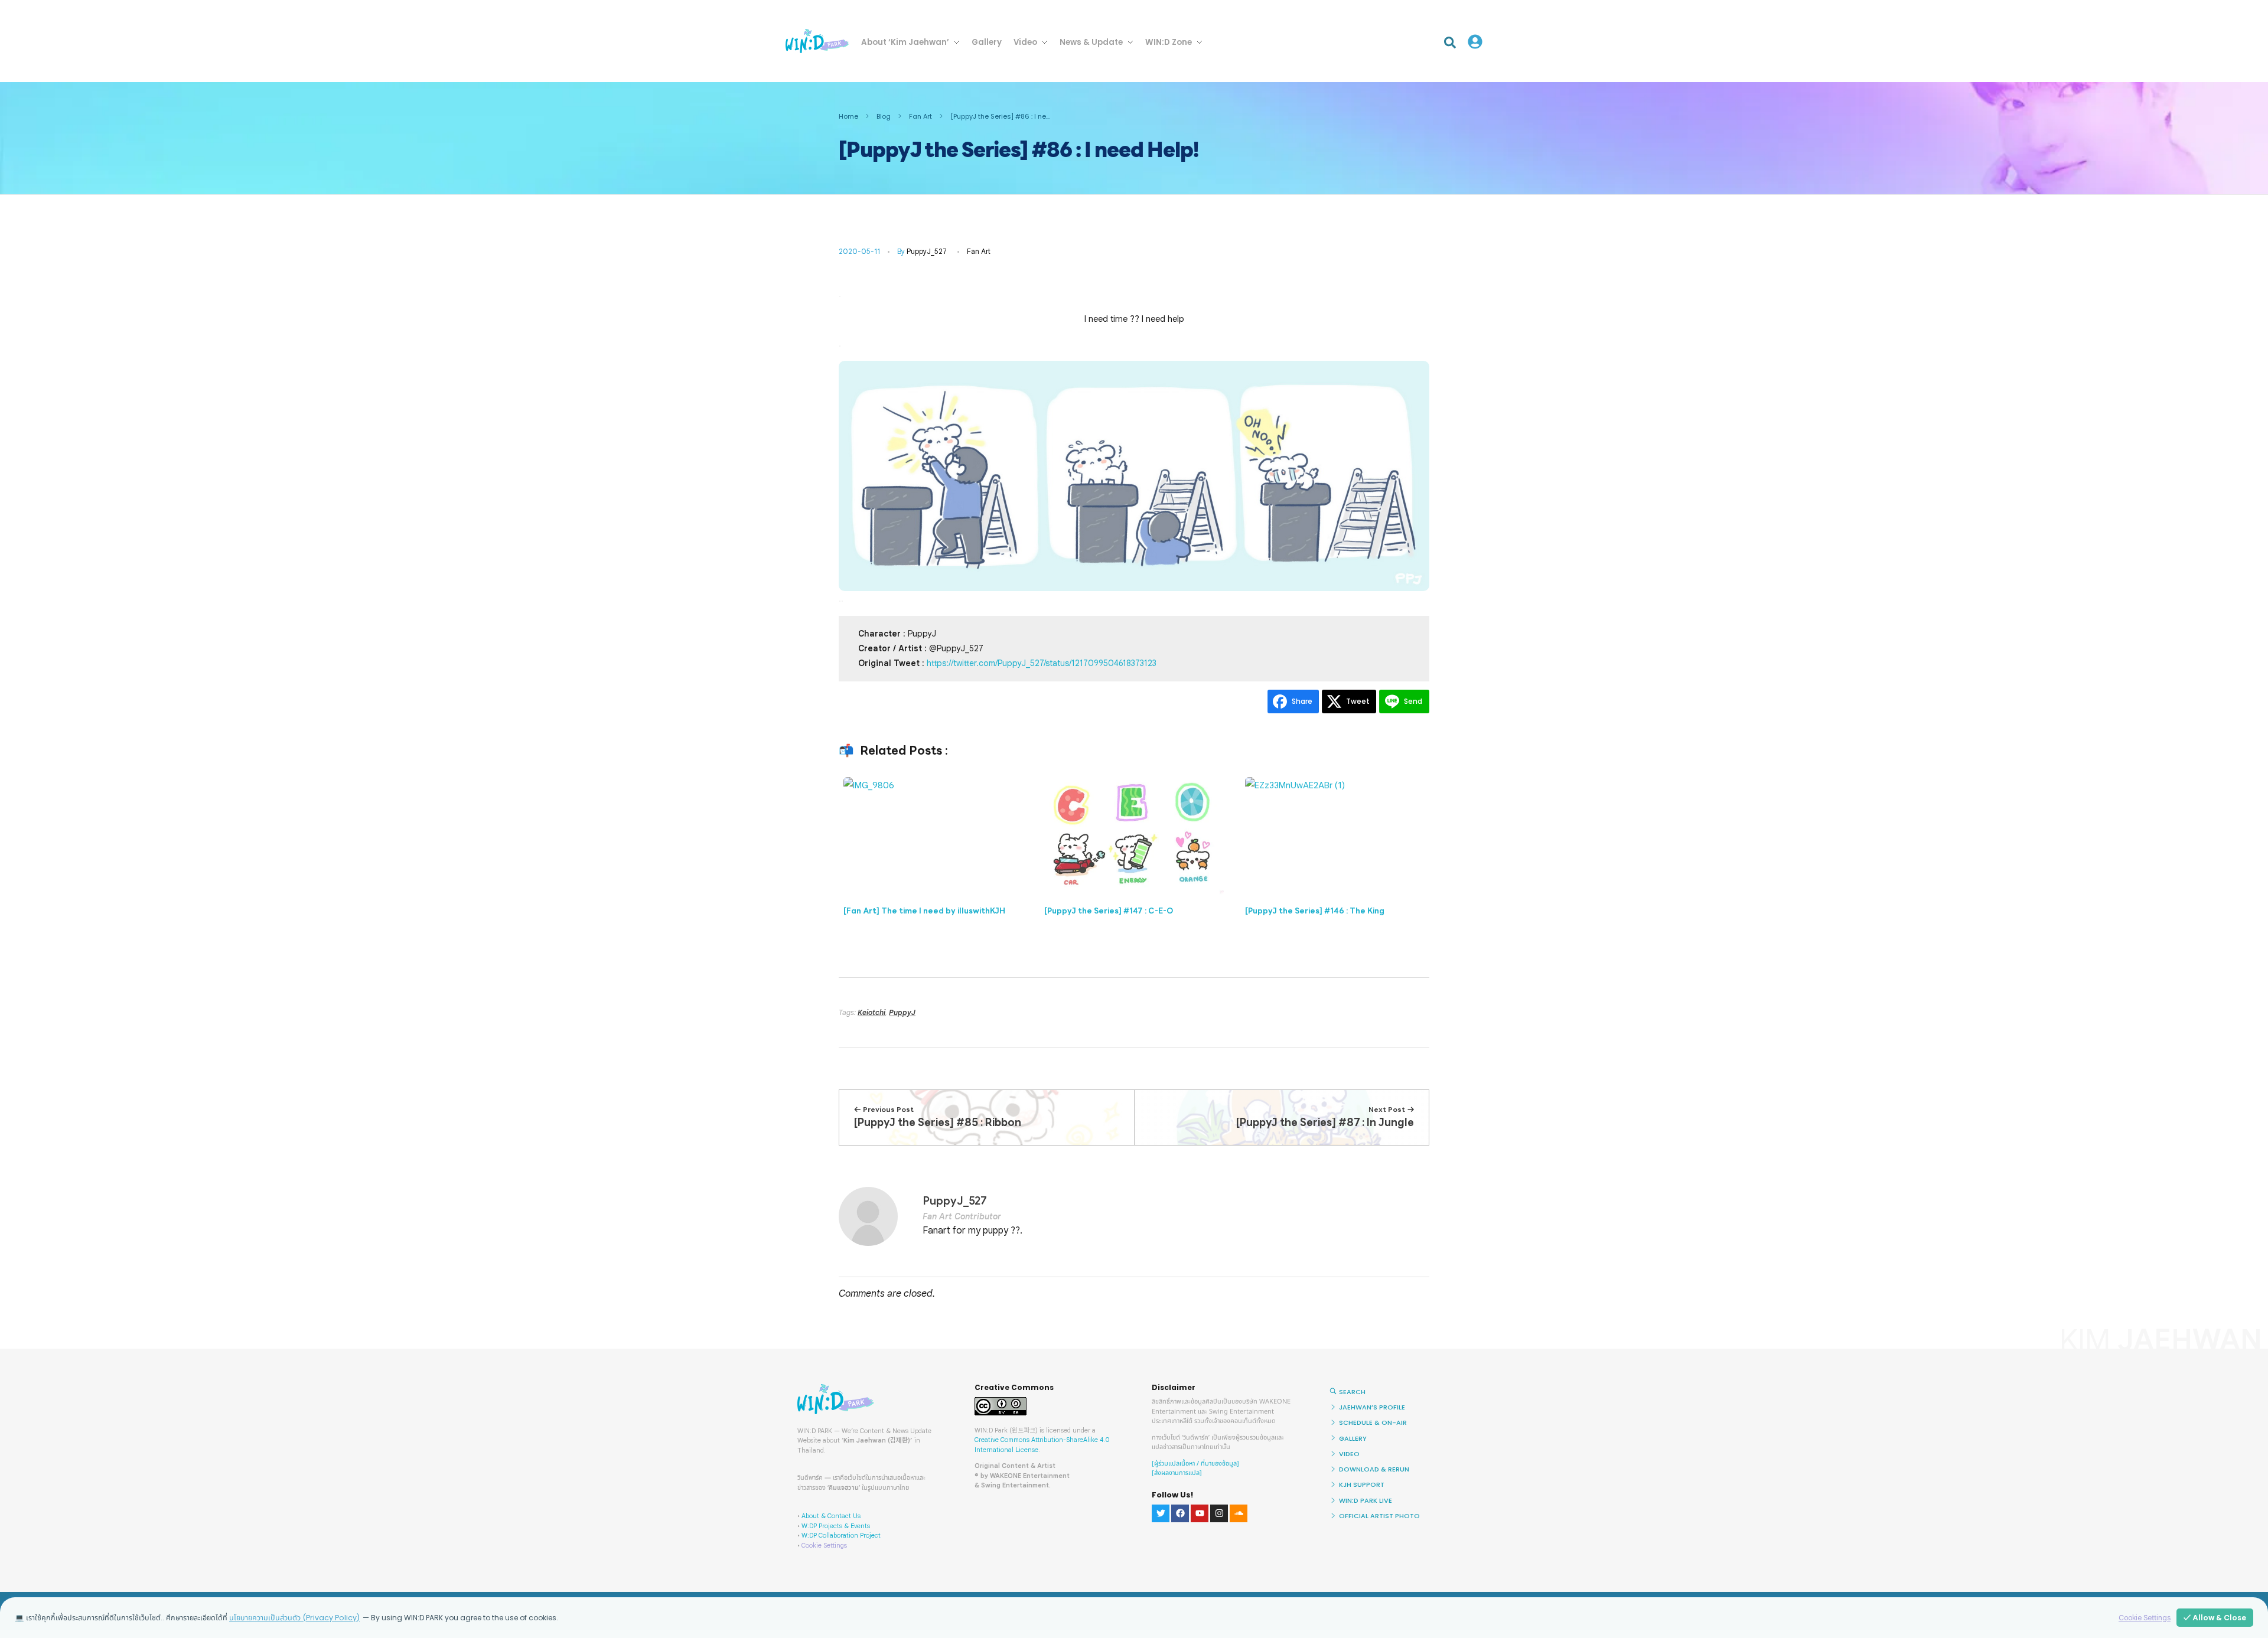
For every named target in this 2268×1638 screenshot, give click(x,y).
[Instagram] (1219, 1513)
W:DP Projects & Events (836, 1526)
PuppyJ (902, 1012)
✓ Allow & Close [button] (2215, 1618)
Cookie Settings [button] (824, 1545)
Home (848, 116)
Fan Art (920, 116)
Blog (884, 116)
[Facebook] (1180, 1513)
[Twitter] (1161, 1513)
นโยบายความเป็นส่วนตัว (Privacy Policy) (294, 1618)
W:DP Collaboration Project (841, 1535)
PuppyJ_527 (927, 251)
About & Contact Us (831, 1516)
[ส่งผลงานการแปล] (1177, 1473)
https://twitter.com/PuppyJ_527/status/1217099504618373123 (1042, 663)
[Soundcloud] (1239, 1513)
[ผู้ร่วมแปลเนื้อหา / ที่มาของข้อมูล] (1195, 1464)
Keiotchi (871, 1012)
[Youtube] (1200, 1513)
